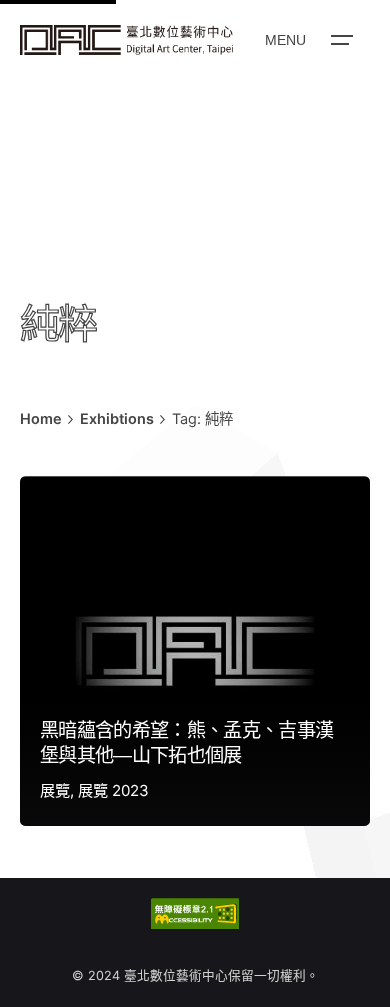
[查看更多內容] (126, 40)
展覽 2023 (113, 790)
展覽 (55, 790)
